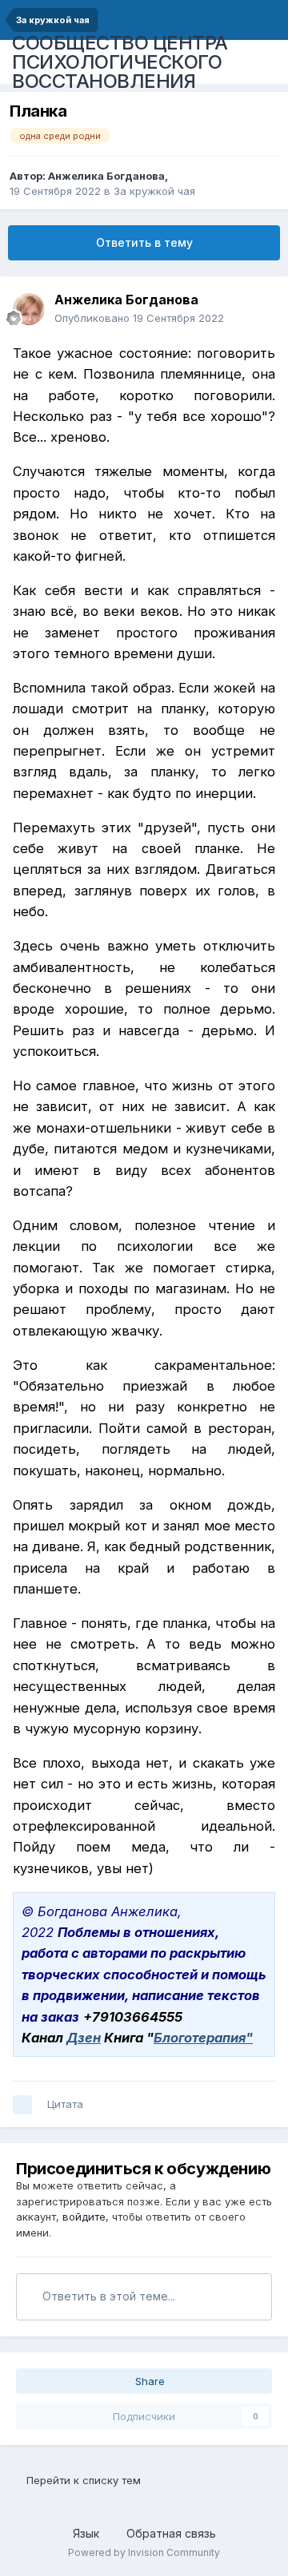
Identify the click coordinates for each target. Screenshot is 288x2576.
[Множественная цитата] (22, 2105)
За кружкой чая (154, 191)
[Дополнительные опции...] (259, 309)
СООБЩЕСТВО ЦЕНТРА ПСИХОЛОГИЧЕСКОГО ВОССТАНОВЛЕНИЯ (120, 62)
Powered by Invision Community (144, 2552)
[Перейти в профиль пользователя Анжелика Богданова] (29, 309)
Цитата (65, 2104)
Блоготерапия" (203, 2038)
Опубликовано (139, 318)
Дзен (84, 2038)
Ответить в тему (144, 242)
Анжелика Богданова (106, 176)
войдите (84, 2217)
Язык (88, 2533)
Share (148, 2381)
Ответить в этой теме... (107, 2296)
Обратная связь (171, 2533)
